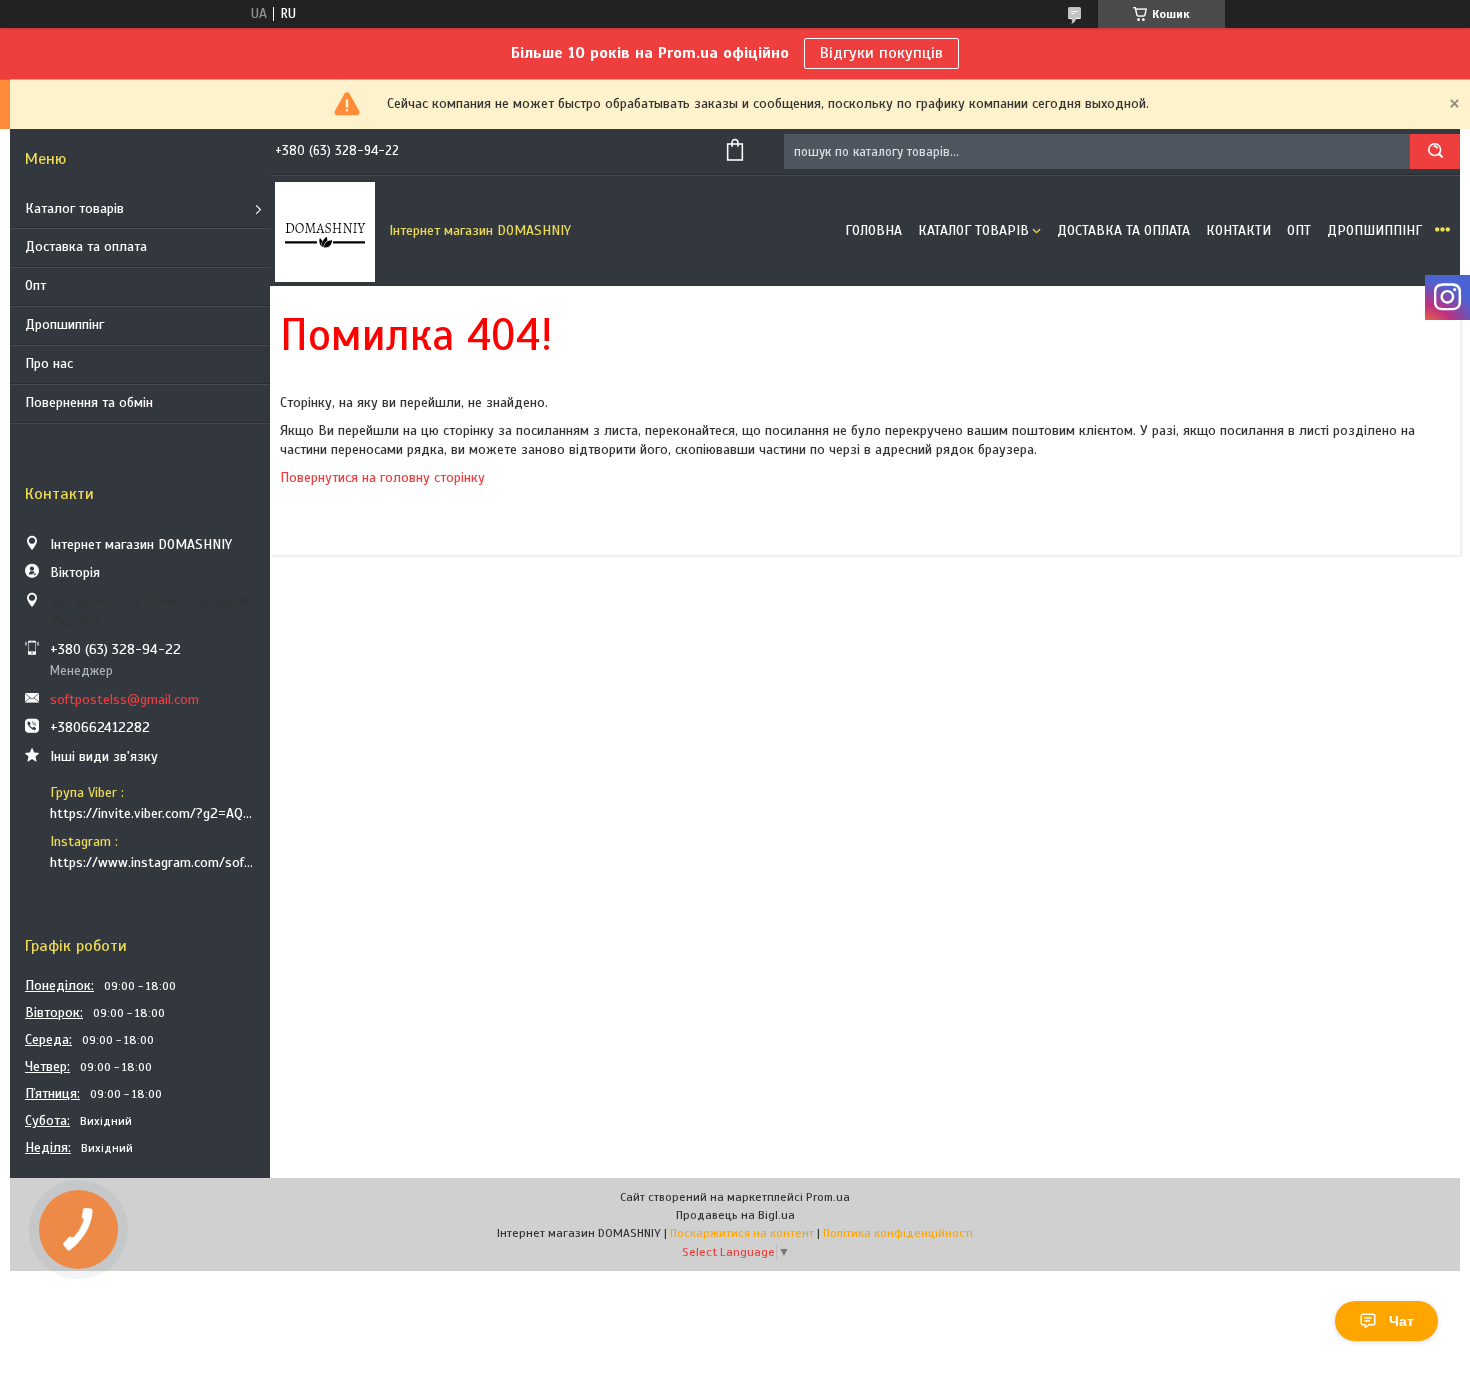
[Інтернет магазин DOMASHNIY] (325, 231)
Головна (873, 230)
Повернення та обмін (89, 402)
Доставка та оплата (86, 246)
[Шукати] (1435, 151)
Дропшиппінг (64, 324)
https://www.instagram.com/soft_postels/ (152, 862)
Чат (1401, 1321)
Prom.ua (828, 1197)
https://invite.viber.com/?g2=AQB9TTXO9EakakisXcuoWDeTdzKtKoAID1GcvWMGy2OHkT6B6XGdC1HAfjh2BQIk (152, 813)
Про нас (49, 363)
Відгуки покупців (881, 53)
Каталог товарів (74, 208)
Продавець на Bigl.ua (735, 1215)
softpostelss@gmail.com (124, 699)
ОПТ (1299, 230)
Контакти (1238, 230)
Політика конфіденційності (898, 1233)
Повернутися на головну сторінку (382, 477)
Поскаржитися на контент (742, 1233)
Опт (35, 285)
